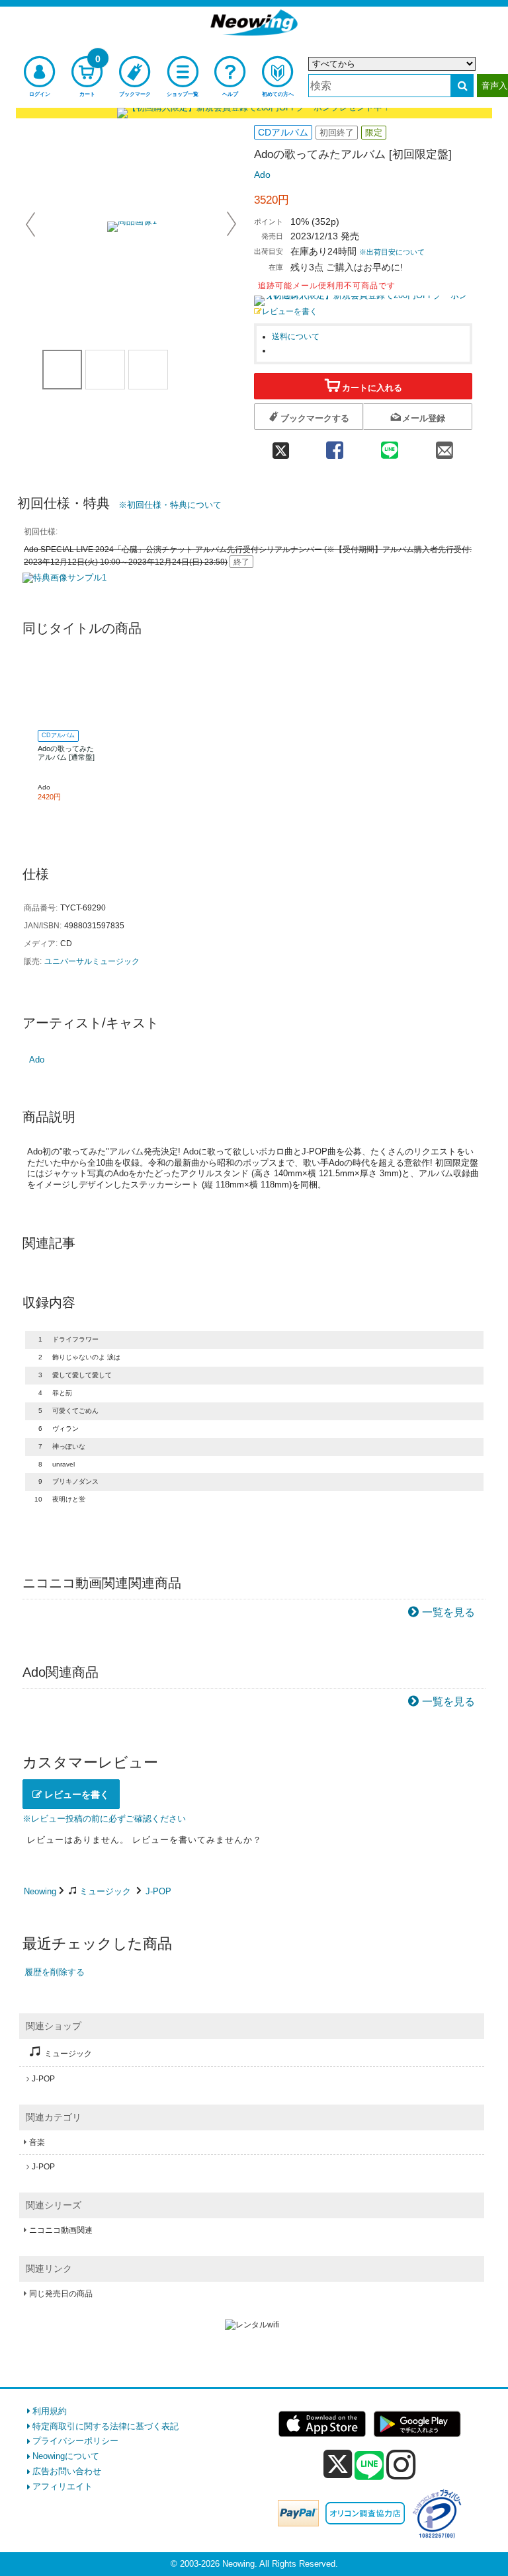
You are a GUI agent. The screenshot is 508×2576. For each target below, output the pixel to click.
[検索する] (462, 86)
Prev (32, 224)
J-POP (158, 1891)
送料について (296, 336)
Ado (262, 175)
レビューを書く (290, 311)
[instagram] (401, 2464)
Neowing (40, 1891)
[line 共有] (389, 446)
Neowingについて (66, 2456)
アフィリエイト (63, 2486)
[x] (338, 2465)
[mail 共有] (445, 446)
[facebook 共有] (334, 446)
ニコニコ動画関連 (61, 2230)
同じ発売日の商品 (61, 2294)
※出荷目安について (392, 252)
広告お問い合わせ (67, 2471)
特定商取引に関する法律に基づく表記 (106, 2426)
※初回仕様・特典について (170, 505)
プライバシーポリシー (75, 2441)
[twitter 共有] (280, 446)
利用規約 (50, 2411)
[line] (369, 2466)
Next (232, 224)
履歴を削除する (55, 1972)
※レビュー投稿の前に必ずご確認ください (104, 1819)
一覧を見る (448, 1612)
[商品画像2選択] (148, 370)
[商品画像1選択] (62, 370)
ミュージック (105, 1891)
